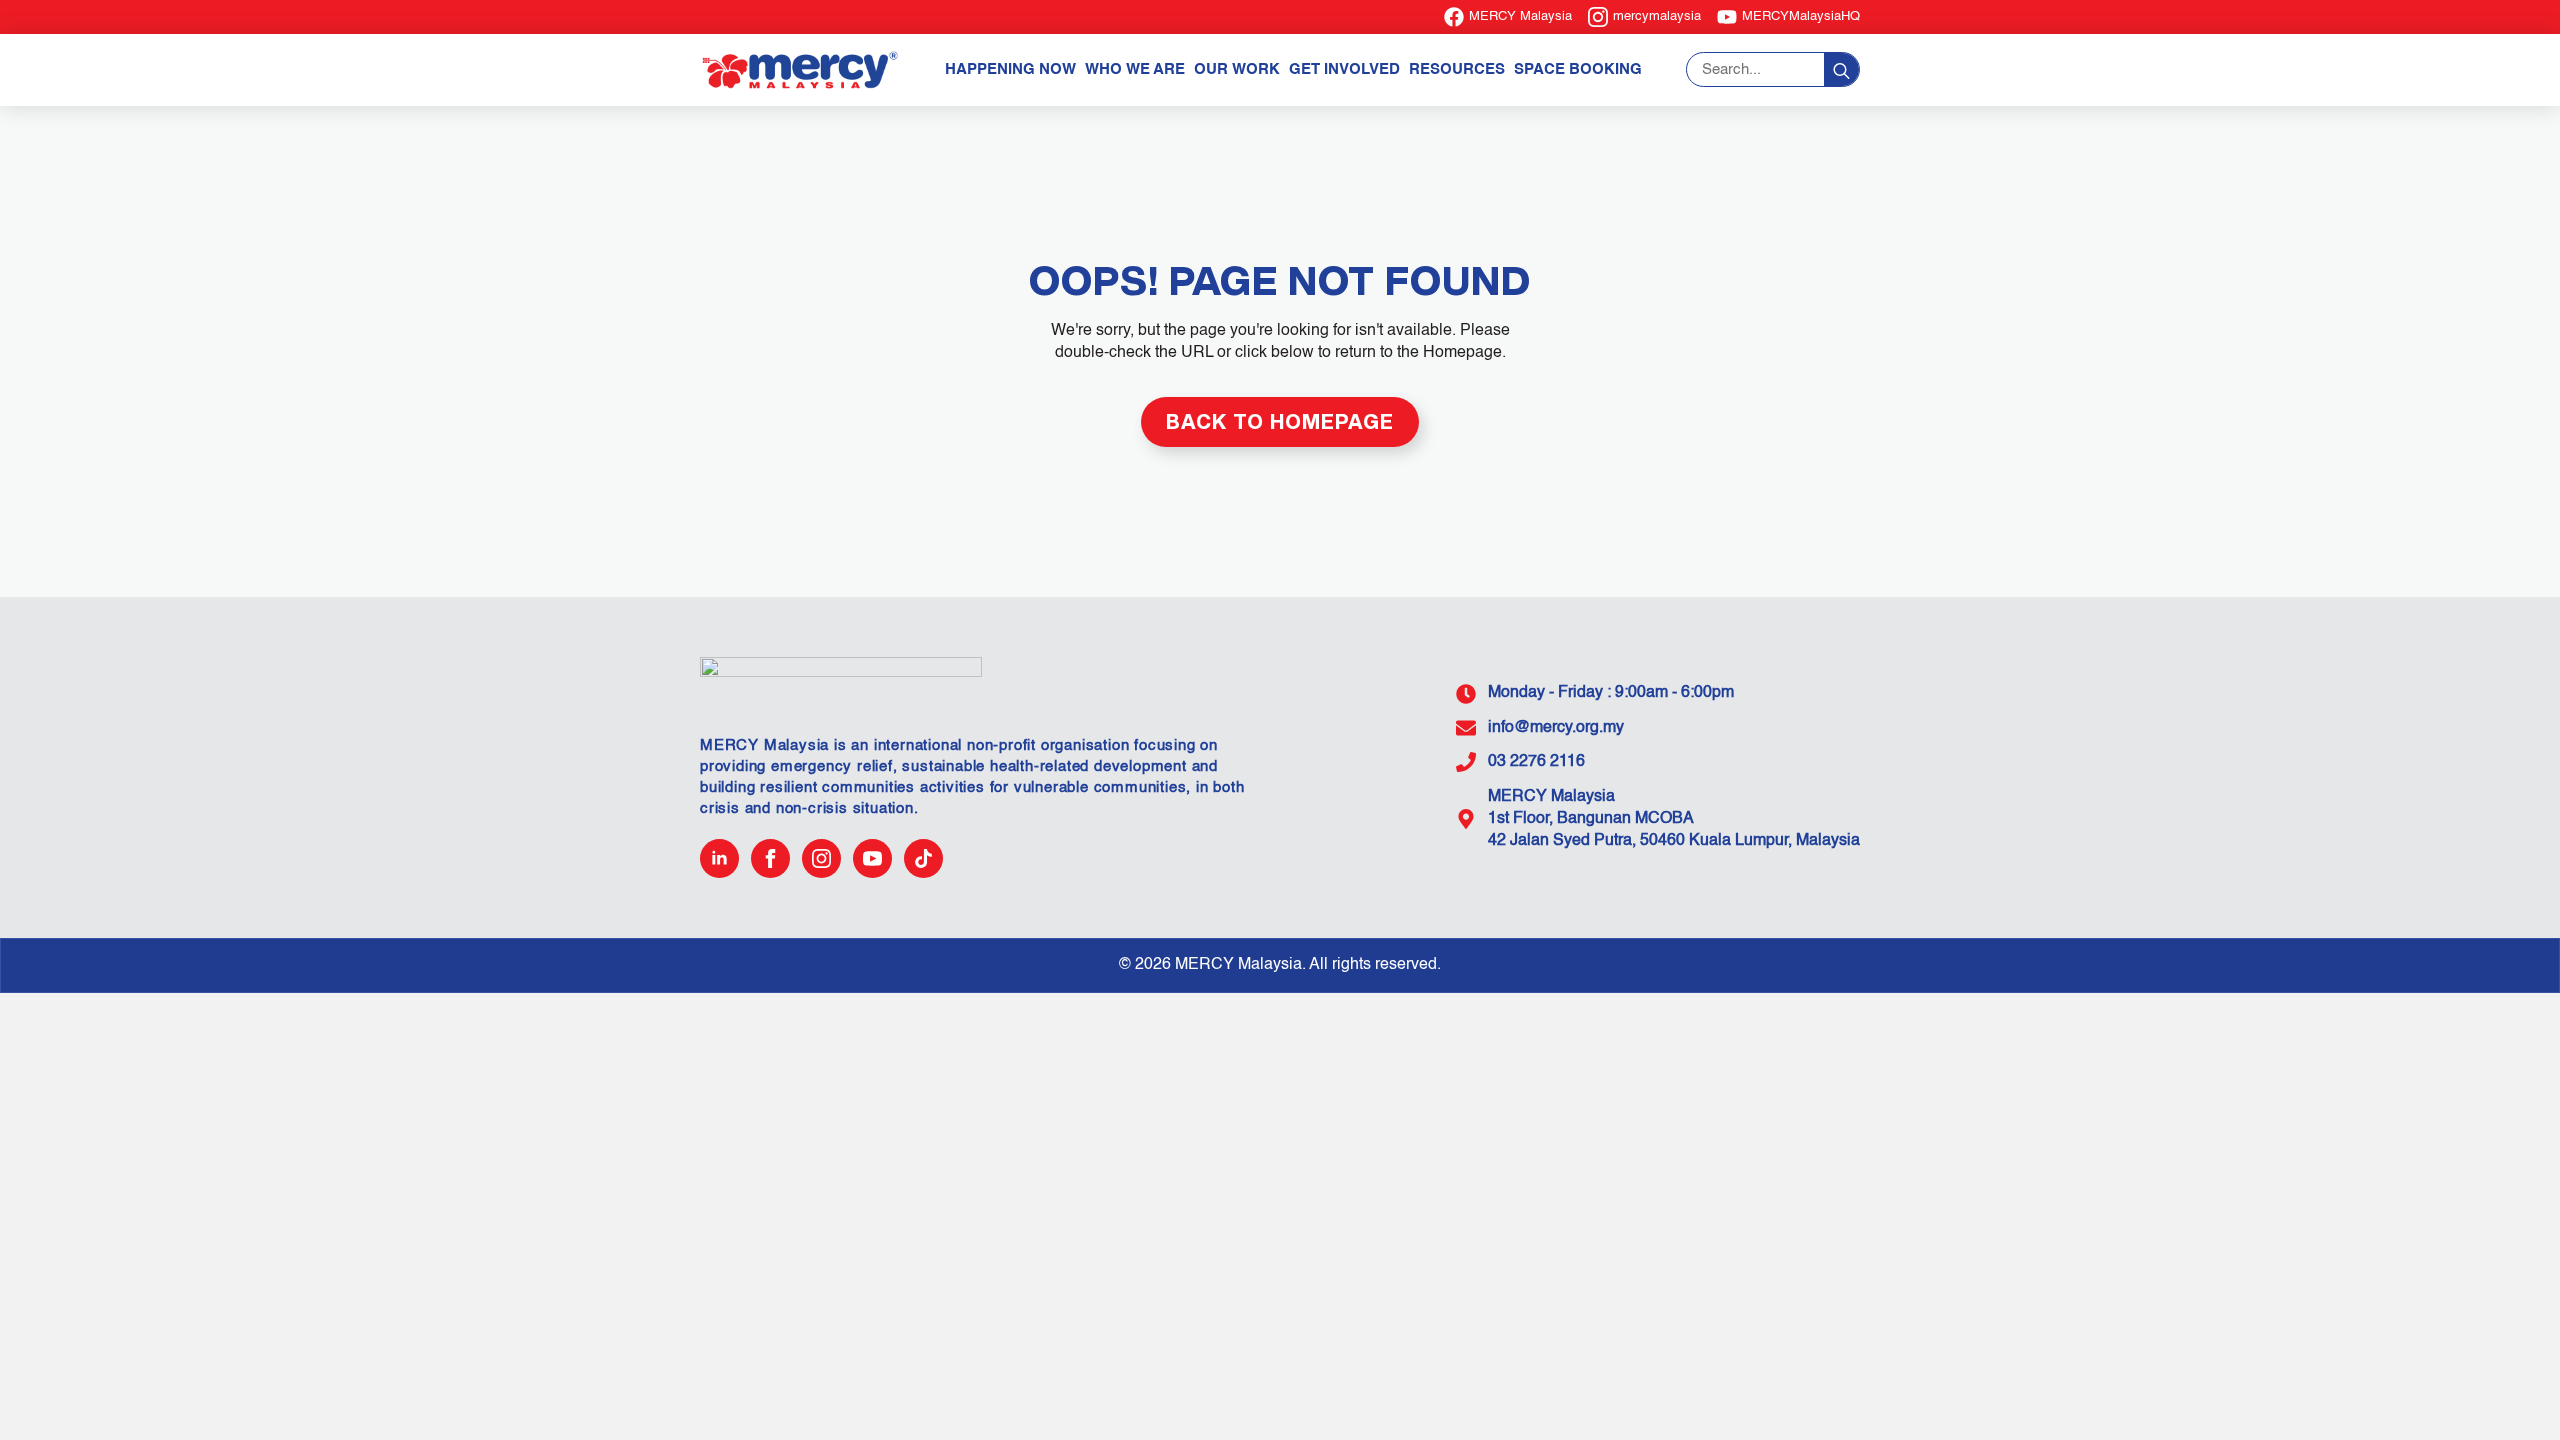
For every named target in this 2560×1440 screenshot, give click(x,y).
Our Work (1237, 69)
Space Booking (1578, 69)
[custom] (923, 858)
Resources (1457, 69)
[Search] (1841, 70)
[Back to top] (2510, 1390)
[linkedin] (719, 858)
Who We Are (1135, 69)
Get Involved (1344, 69)
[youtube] (872, 858)
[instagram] (821, 858)
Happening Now (1010, 69)
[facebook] (770, 858)
